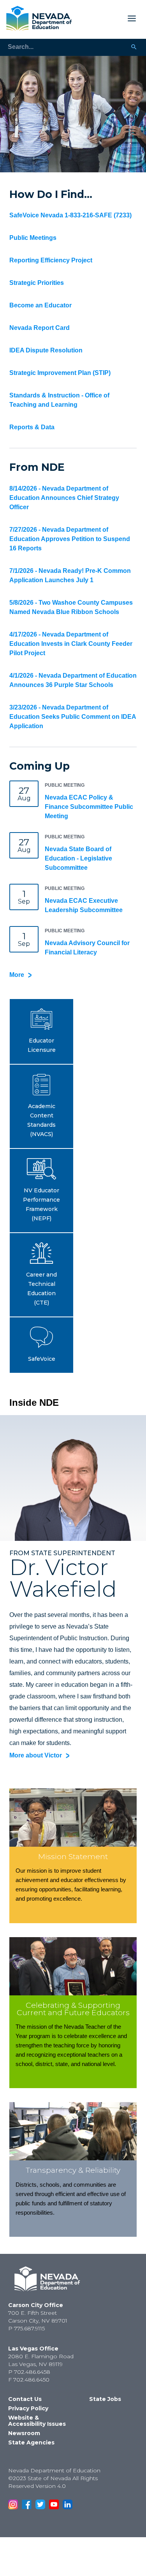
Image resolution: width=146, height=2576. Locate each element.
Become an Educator (40, 305)
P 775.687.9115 (26, 2328)
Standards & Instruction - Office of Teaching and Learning (59, 400)
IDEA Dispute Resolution (46, 350)
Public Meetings (33, 238)
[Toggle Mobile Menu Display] (107, 18)
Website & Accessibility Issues (37, 2421)
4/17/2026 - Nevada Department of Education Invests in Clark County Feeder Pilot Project (71, 644)
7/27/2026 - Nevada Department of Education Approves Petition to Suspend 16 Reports (70, 539)
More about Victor (36, 1755)
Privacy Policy (28, 2408)
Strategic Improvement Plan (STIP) (60, 373)
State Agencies (31, 2442)
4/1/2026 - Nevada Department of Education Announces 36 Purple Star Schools (73, 680)
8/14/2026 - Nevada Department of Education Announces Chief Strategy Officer (64, 498)
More (17, 975)
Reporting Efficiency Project (51, 260)
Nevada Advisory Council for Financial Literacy (87, 948)
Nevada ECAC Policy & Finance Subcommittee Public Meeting (89, 807)
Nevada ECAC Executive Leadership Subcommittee (84, 905)
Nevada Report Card (40, 328)
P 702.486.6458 (29, 2372)
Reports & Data (32, 427)
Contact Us (25, 2399)
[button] (41, 1031)
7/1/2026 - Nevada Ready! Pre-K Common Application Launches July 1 (70, 575)
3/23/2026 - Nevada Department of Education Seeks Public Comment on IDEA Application (73, 717)
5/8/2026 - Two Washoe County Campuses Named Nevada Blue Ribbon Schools (71, 607)
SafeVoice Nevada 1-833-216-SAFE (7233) (70, 215)
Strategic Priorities (37, 283)
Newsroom (24, 2433)
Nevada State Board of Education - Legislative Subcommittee (78, 858)
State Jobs (105, 2399)
